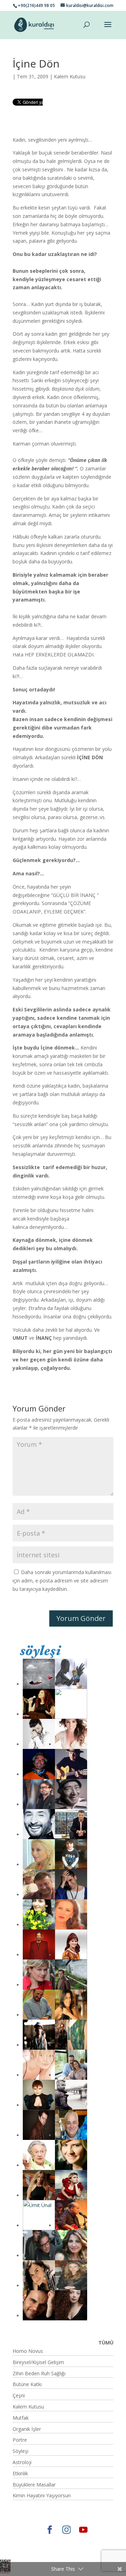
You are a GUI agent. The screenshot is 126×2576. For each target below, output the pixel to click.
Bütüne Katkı (27, 2384)
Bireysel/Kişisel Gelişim (38, 2362)
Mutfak (21, 2418)
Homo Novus (28, 2351)
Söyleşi (20, 2451)
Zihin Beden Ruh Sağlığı (39, 2373)
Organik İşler (27, 2429)
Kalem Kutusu (70, 76)
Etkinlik (20, 2473)
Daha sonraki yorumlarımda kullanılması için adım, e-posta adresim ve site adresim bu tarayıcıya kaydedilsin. (62, 1581)
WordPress (47, 2550)
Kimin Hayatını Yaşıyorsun (42, 2495)
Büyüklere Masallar (34, 2485)
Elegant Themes (37, 2542)
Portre (20, 2440)
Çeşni (19, 2395)
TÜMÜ (106, 2343)
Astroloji (22, 2462)
